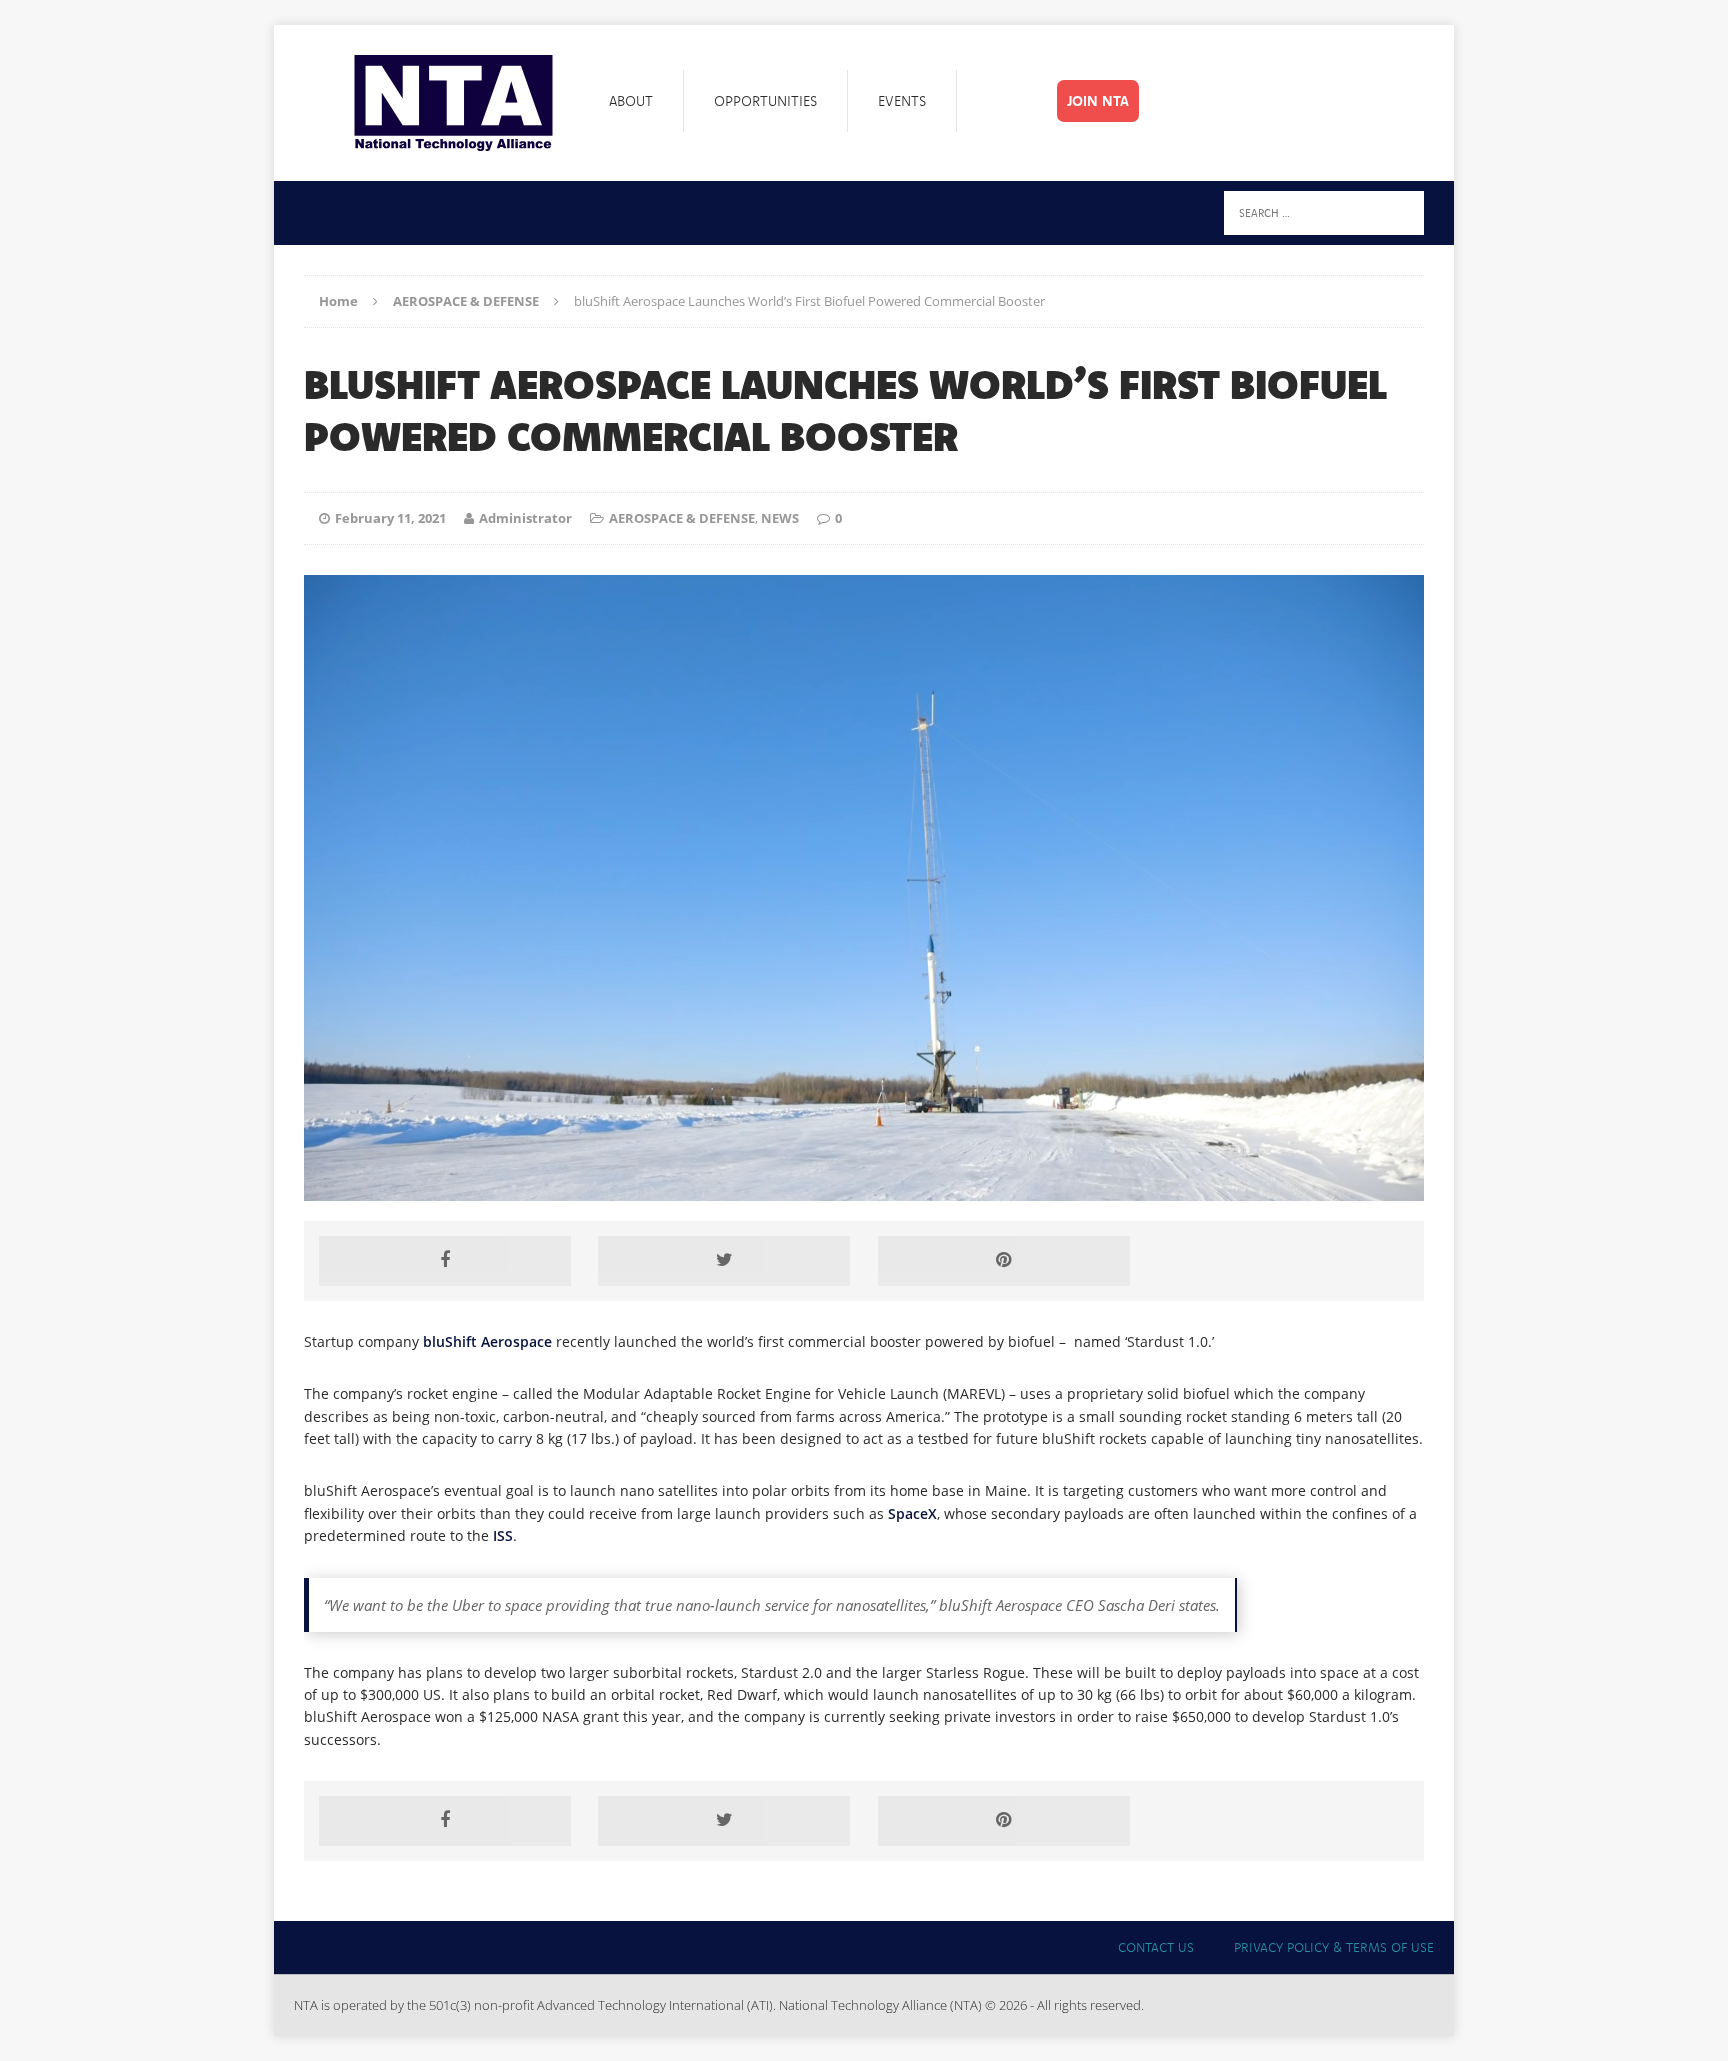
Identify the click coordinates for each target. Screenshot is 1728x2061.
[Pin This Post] (1004, 1261)
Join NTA (1098, 101)
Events (902, 101)
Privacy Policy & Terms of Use (1334, 1947)
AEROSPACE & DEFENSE (682, 518)
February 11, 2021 (390, 518)
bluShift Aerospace (487, 1341)
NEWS (780, 518)
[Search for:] (1324, 211)
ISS (503, 1535)
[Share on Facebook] (445, 1261)
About (631, 101)
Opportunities (765, 101)
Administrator (525, 518)
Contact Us (1156, 1947)
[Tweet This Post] (724, 1261)
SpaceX (912, 1513)
